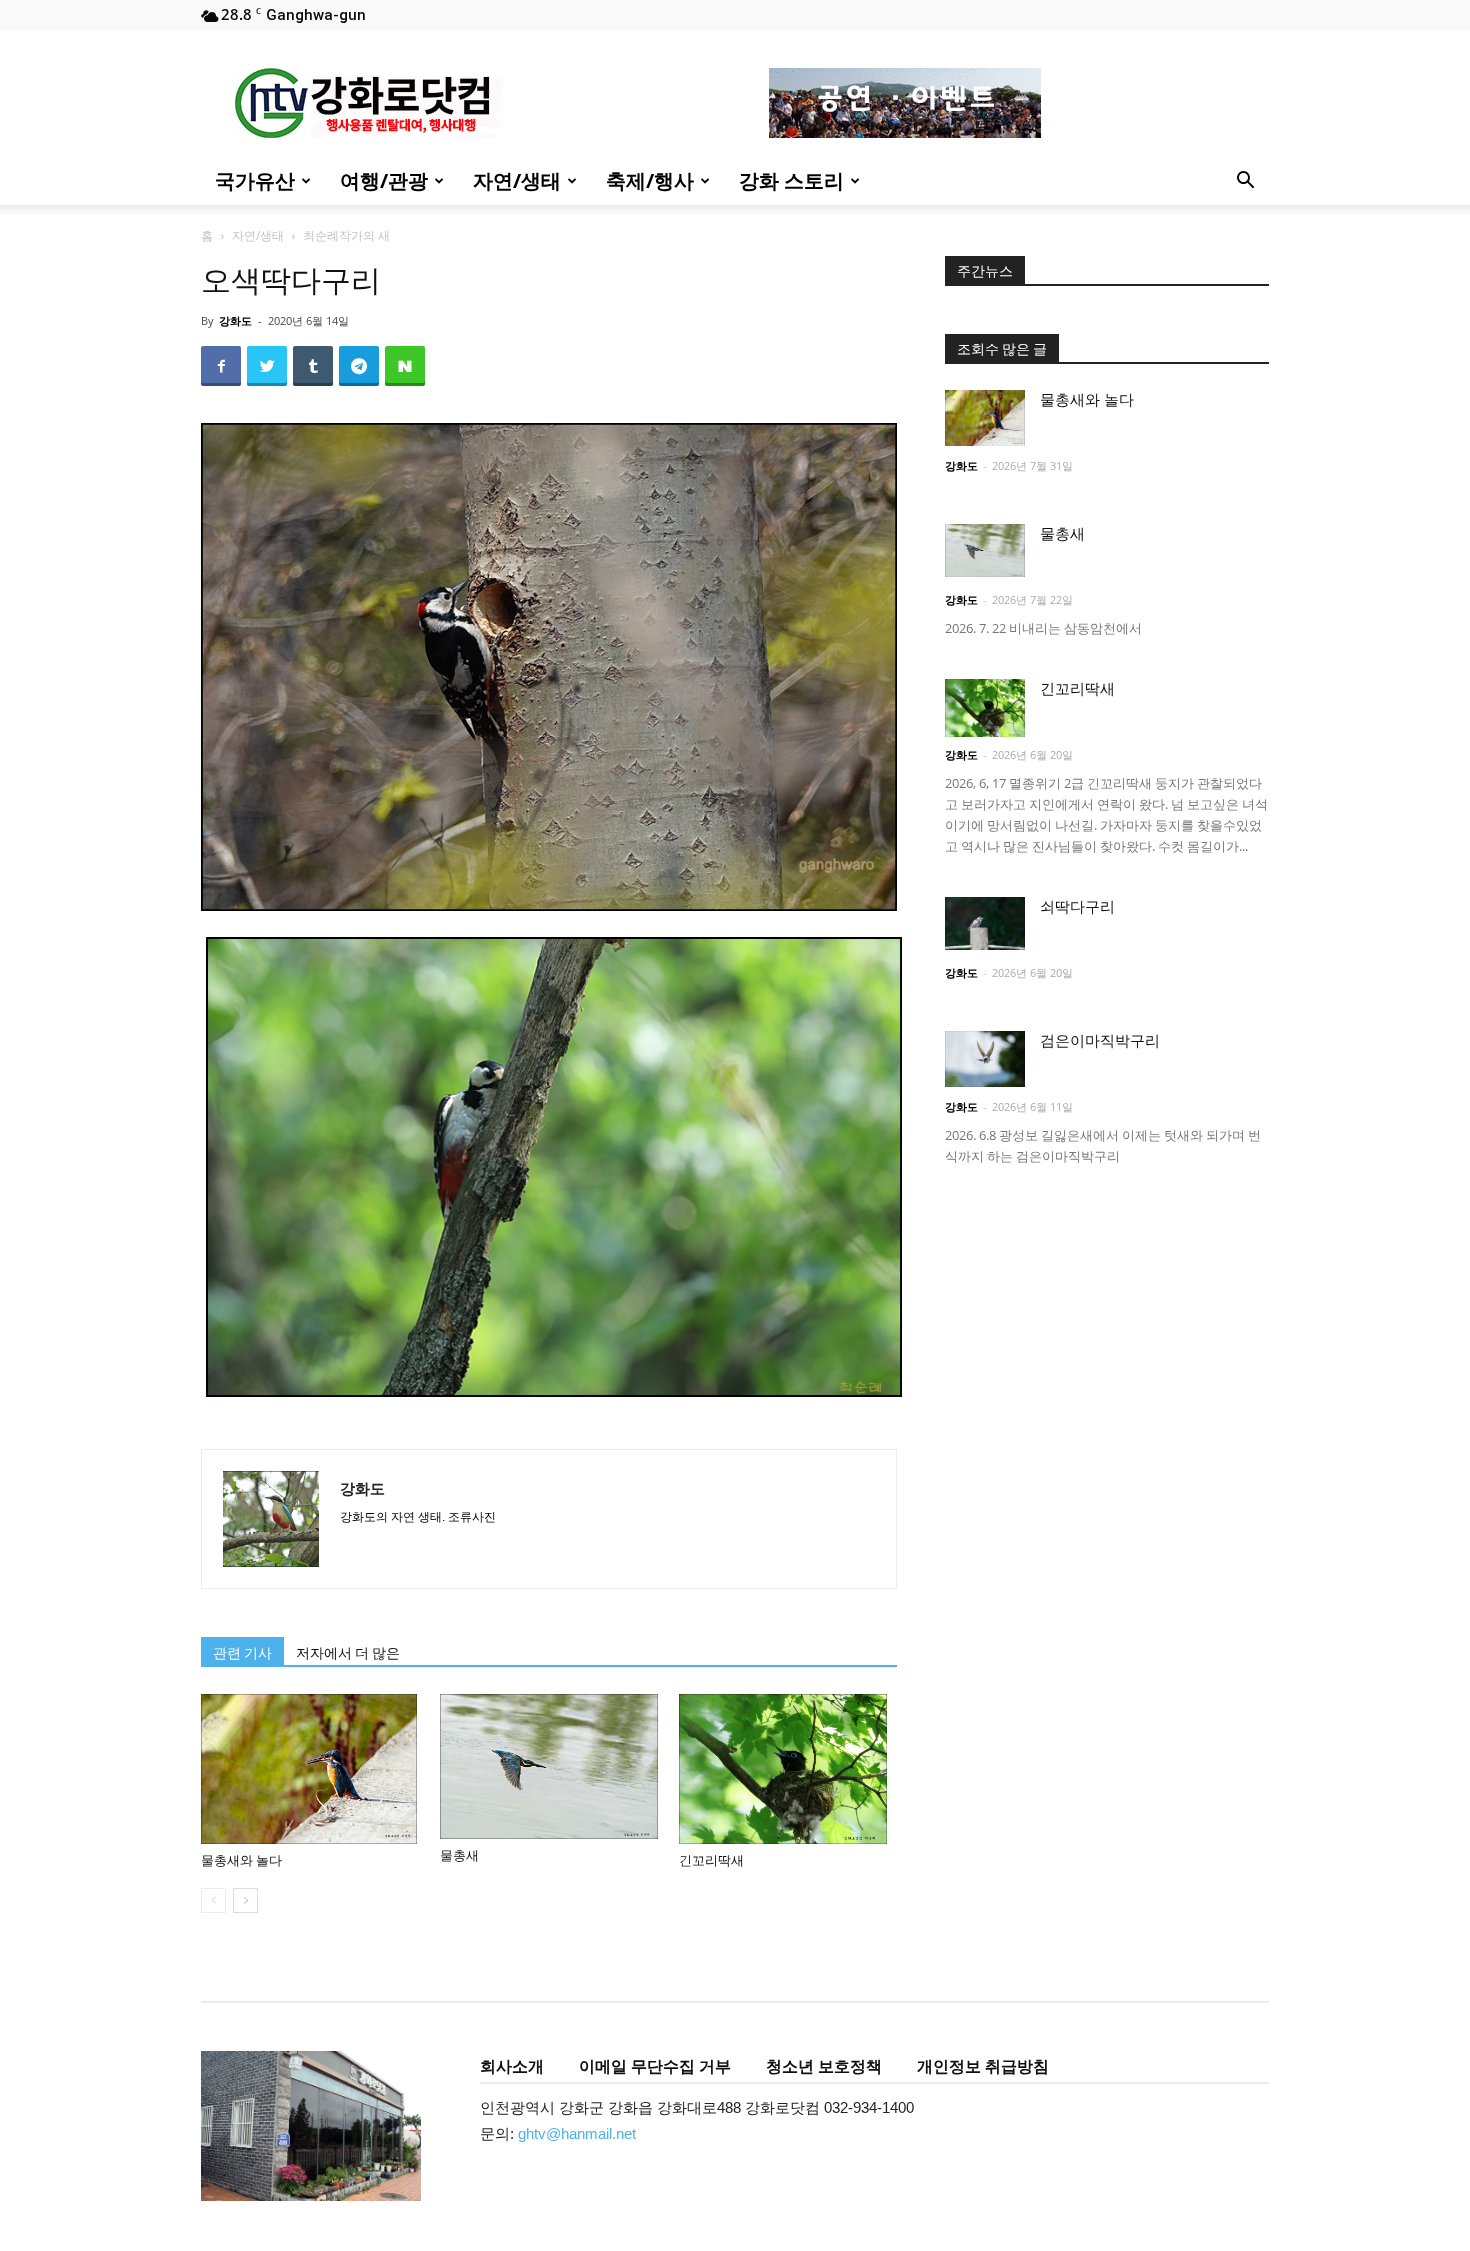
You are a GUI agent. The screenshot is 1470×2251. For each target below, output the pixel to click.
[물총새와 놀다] (310, 1769)
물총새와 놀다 (241, 1860)
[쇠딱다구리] (985, 923)
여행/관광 (384, 180)
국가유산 (255, 180)
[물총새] (549, 1766)
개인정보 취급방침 (983, 2066)
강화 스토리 (791, 180)
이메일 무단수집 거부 (655, 2066)
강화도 (235, 320)
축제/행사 (650, 180)
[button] (1245, 182)
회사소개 (512, 2066)
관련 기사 (242, 1653)
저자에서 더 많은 (348, 1653)
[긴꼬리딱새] (788, 1769)
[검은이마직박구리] (985, 1059)
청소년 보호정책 (824, 2066)
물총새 (459, 1855)
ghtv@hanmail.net (577, 2133)
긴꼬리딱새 (711, 1860)
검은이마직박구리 (1100, 1041)
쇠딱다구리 (1077, 907)
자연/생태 (517, 180)
